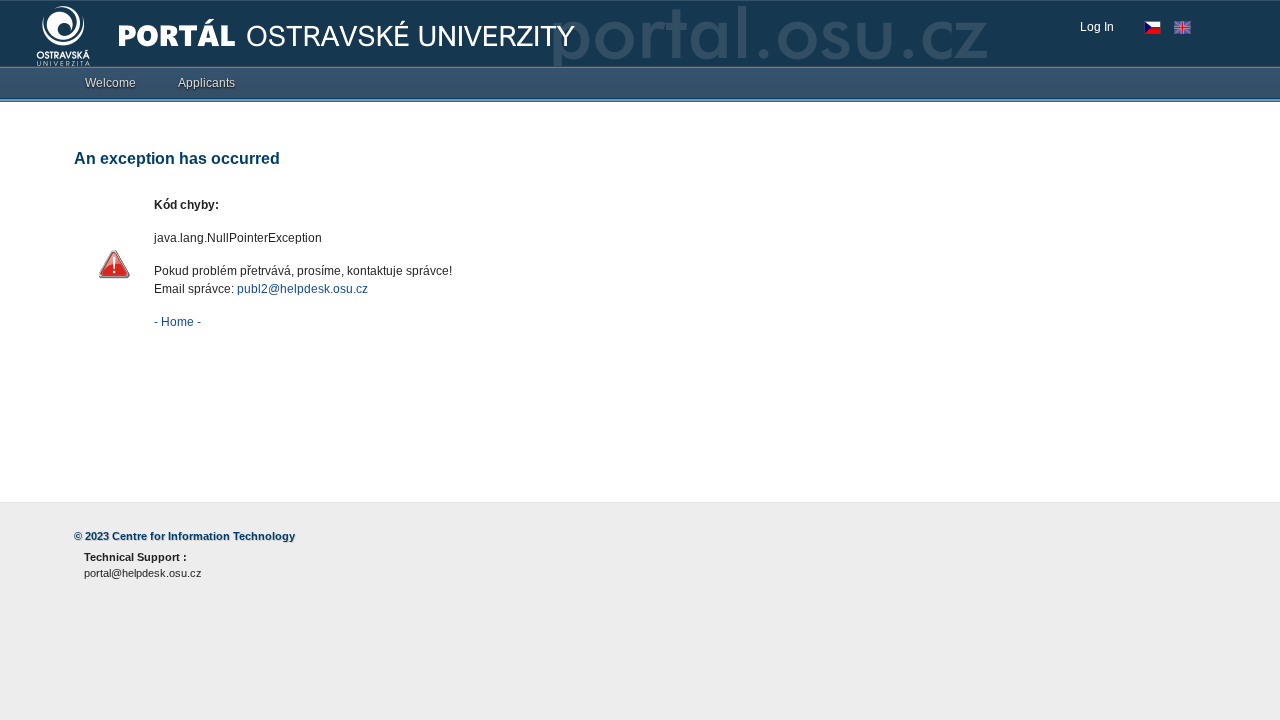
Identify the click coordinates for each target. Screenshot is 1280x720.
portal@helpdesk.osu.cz (143, 573)
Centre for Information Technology (203, 536)
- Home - (177, 322)
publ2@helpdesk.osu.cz (302, 289)
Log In (1097, 27)
